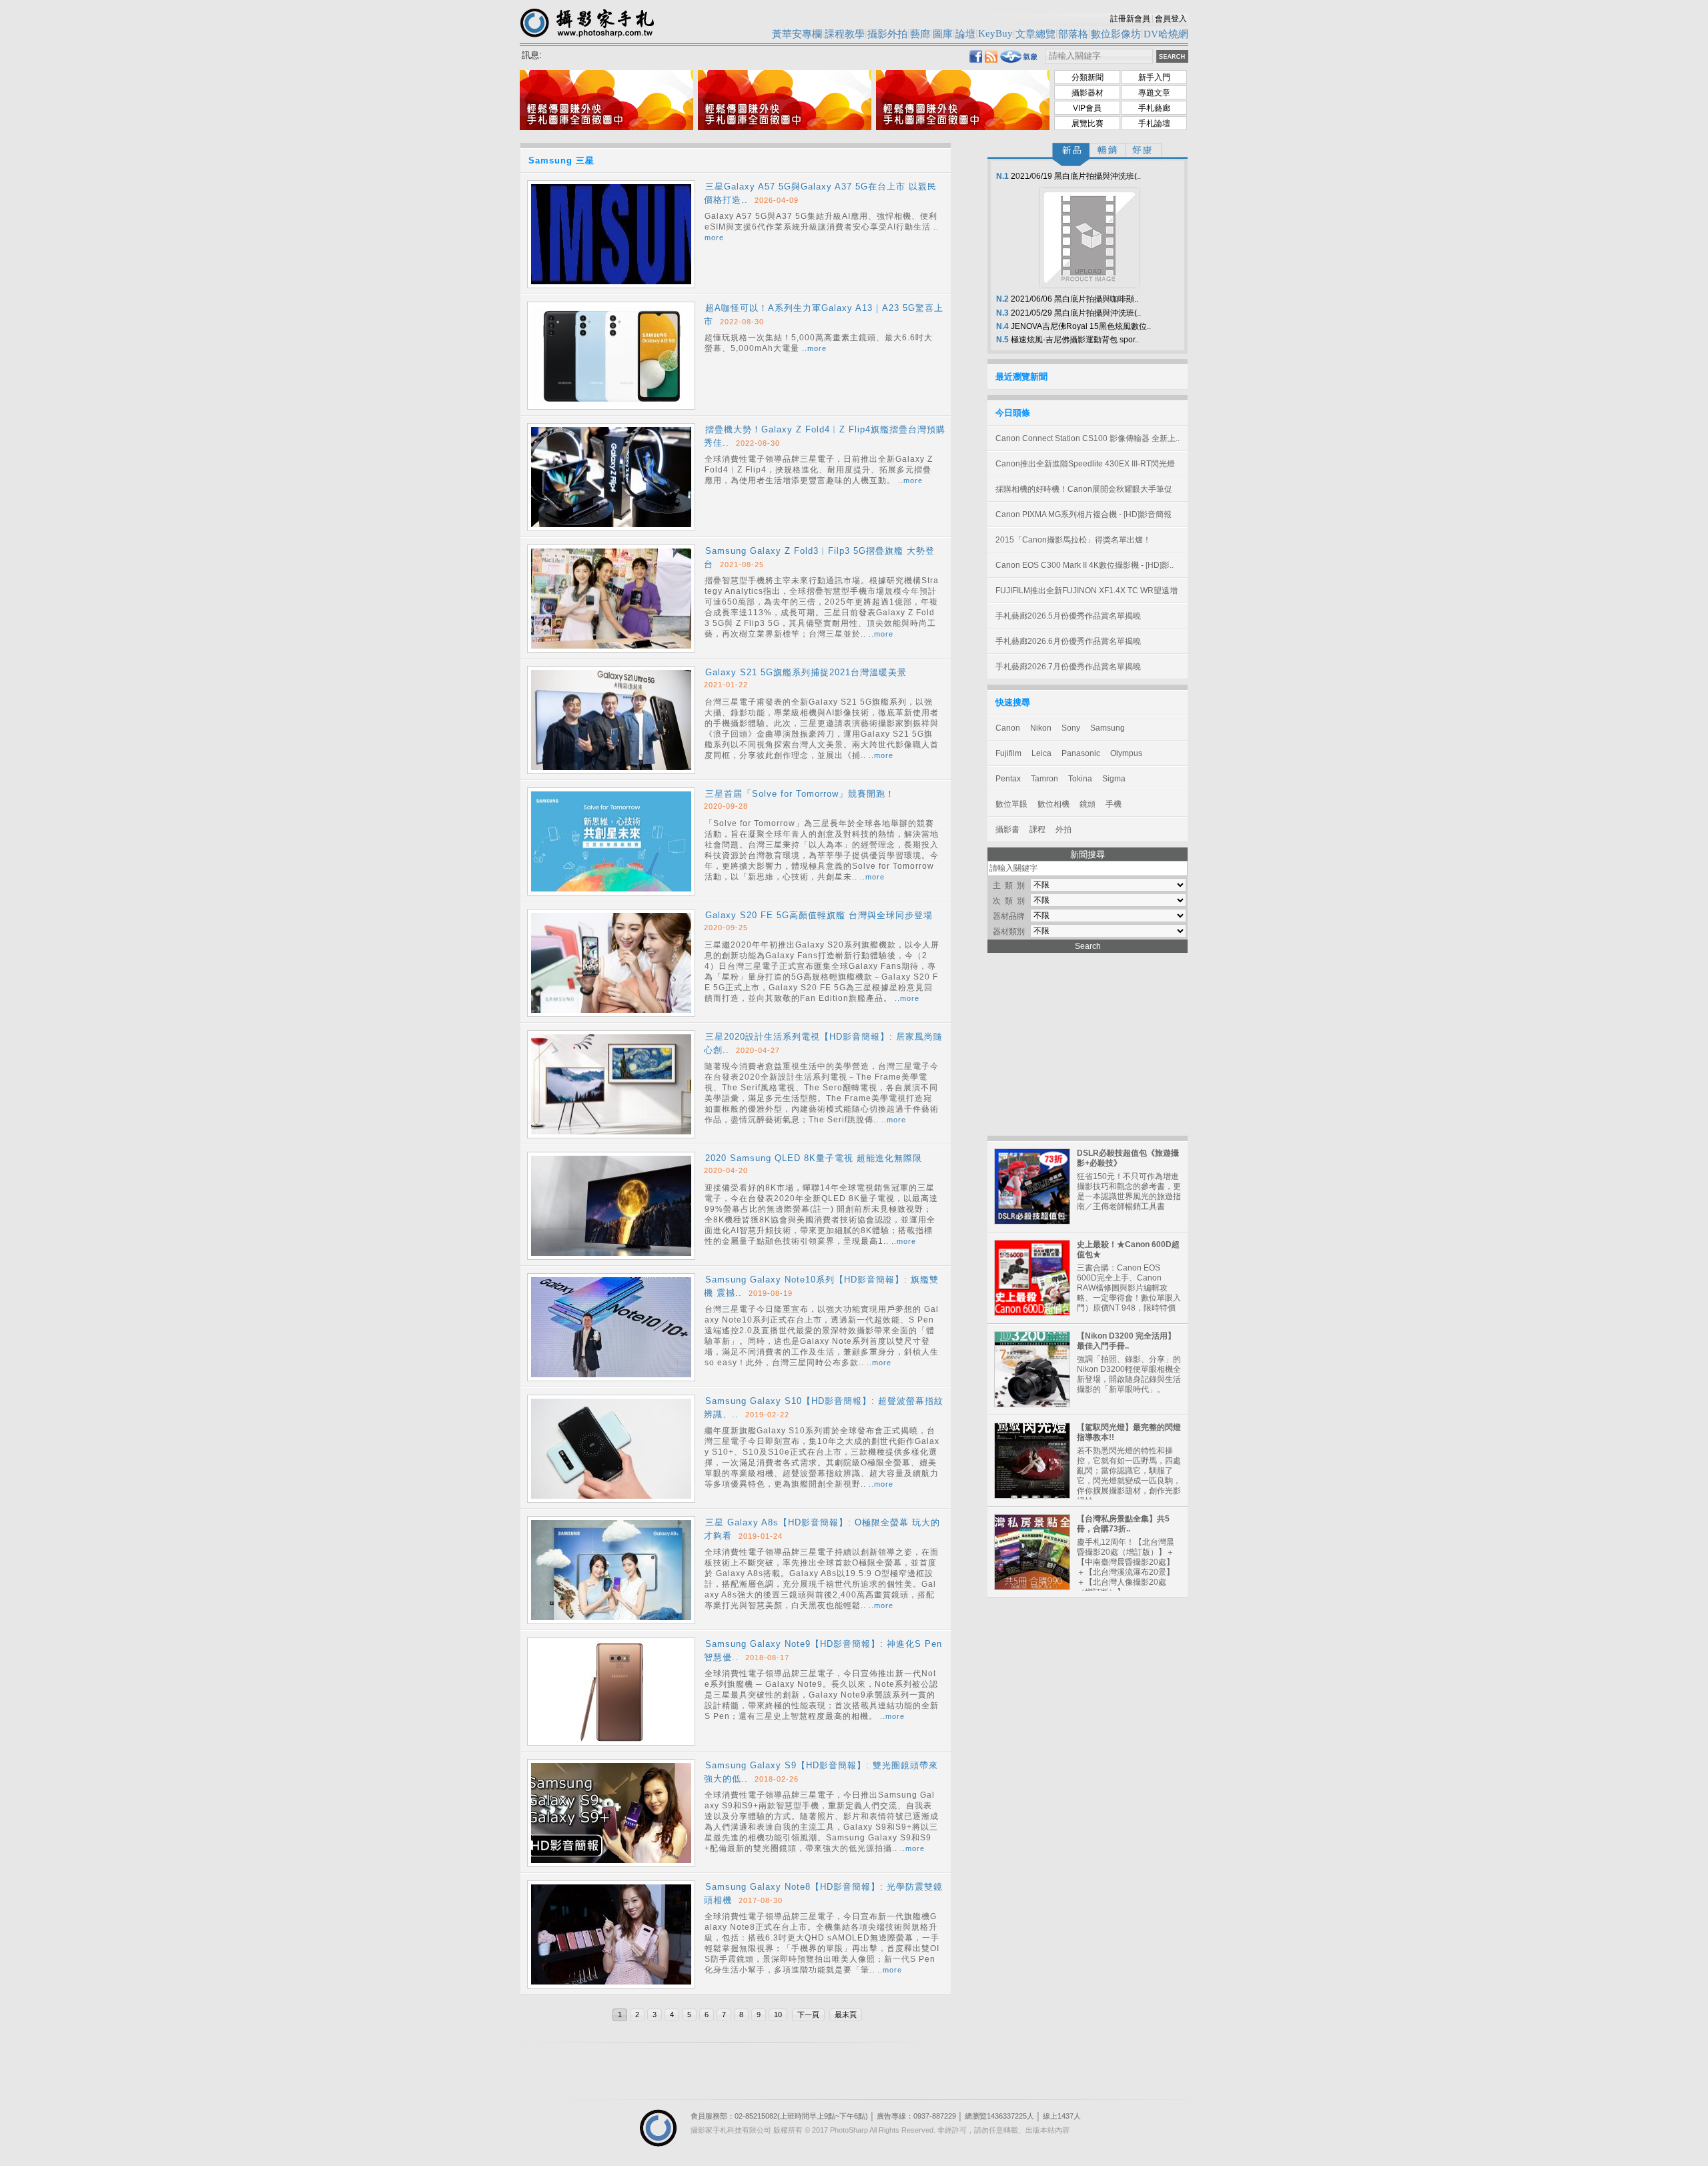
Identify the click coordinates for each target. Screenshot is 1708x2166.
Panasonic (1081, 753)
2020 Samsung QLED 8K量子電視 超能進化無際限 (814, 1158)
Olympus (1126, 753)
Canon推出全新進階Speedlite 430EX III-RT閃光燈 (1085, 464)
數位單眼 (1011, 804)
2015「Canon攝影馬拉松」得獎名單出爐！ (1073, 540)
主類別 (1011, 885)
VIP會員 (1087, 108)
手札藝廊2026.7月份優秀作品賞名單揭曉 (1068, 667)
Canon (1008, 728)
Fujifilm (1008, 753)
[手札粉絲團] (976, 59)
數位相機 (1053, 804)
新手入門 (1154, 77)
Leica (1041, 753)
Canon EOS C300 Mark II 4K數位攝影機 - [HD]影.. (1085, 565)
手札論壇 (1154, 123)
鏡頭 (1088, 804)
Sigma (1114, 779)
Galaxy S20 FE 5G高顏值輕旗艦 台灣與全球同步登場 (819, 915)
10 (778, 2015)
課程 (1037, 829)
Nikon (1041, 728)
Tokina (1080, 779)
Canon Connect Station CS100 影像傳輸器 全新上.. (1088, 438)
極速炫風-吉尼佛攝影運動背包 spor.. (1066, 340)
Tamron (1044, 779)
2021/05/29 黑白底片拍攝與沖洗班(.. (1067, 313)
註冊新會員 (1130, 19)
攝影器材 (1088, 93)
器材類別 (1009, 932)
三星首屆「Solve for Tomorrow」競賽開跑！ (800, 794)
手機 (1114, 804)
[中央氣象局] (1019, 60)
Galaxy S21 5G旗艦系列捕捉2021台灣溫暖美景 (806, 672)
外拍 (1063, 829)
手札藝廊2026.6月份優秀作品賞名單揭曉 (1068, 641)
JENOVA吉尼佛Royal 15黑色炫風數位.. (1073, 326)
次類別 (1011, 901)
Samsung (1108, 728)
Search (1088, 946)
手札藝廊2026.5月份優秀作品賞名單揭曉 (1068, 616)
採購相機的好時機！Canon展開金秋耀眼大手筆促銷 (1084, 493)
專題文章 (1154, 93)
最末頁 (846, 2015)
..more (814, 348)
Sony (1071, 728)
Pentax (1008, 779)
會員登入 (1171, 19)
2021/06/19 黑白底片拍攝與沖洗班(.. (1067, 176)
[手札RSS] (991, 59)
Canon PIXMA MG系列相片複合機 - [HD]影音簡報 (1084, 514)
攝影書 (1007, 829)
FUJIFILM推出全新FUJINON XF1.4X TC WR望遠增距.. (1087, 595)
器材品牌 (1009, 916)
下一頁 (808, 2015)
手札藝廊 (1154, 108)
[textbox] (1099, 56)
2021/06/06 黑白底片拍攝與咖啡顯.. (1066, 299)
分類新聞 (1088, 77)
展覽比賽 (1088, 123)
